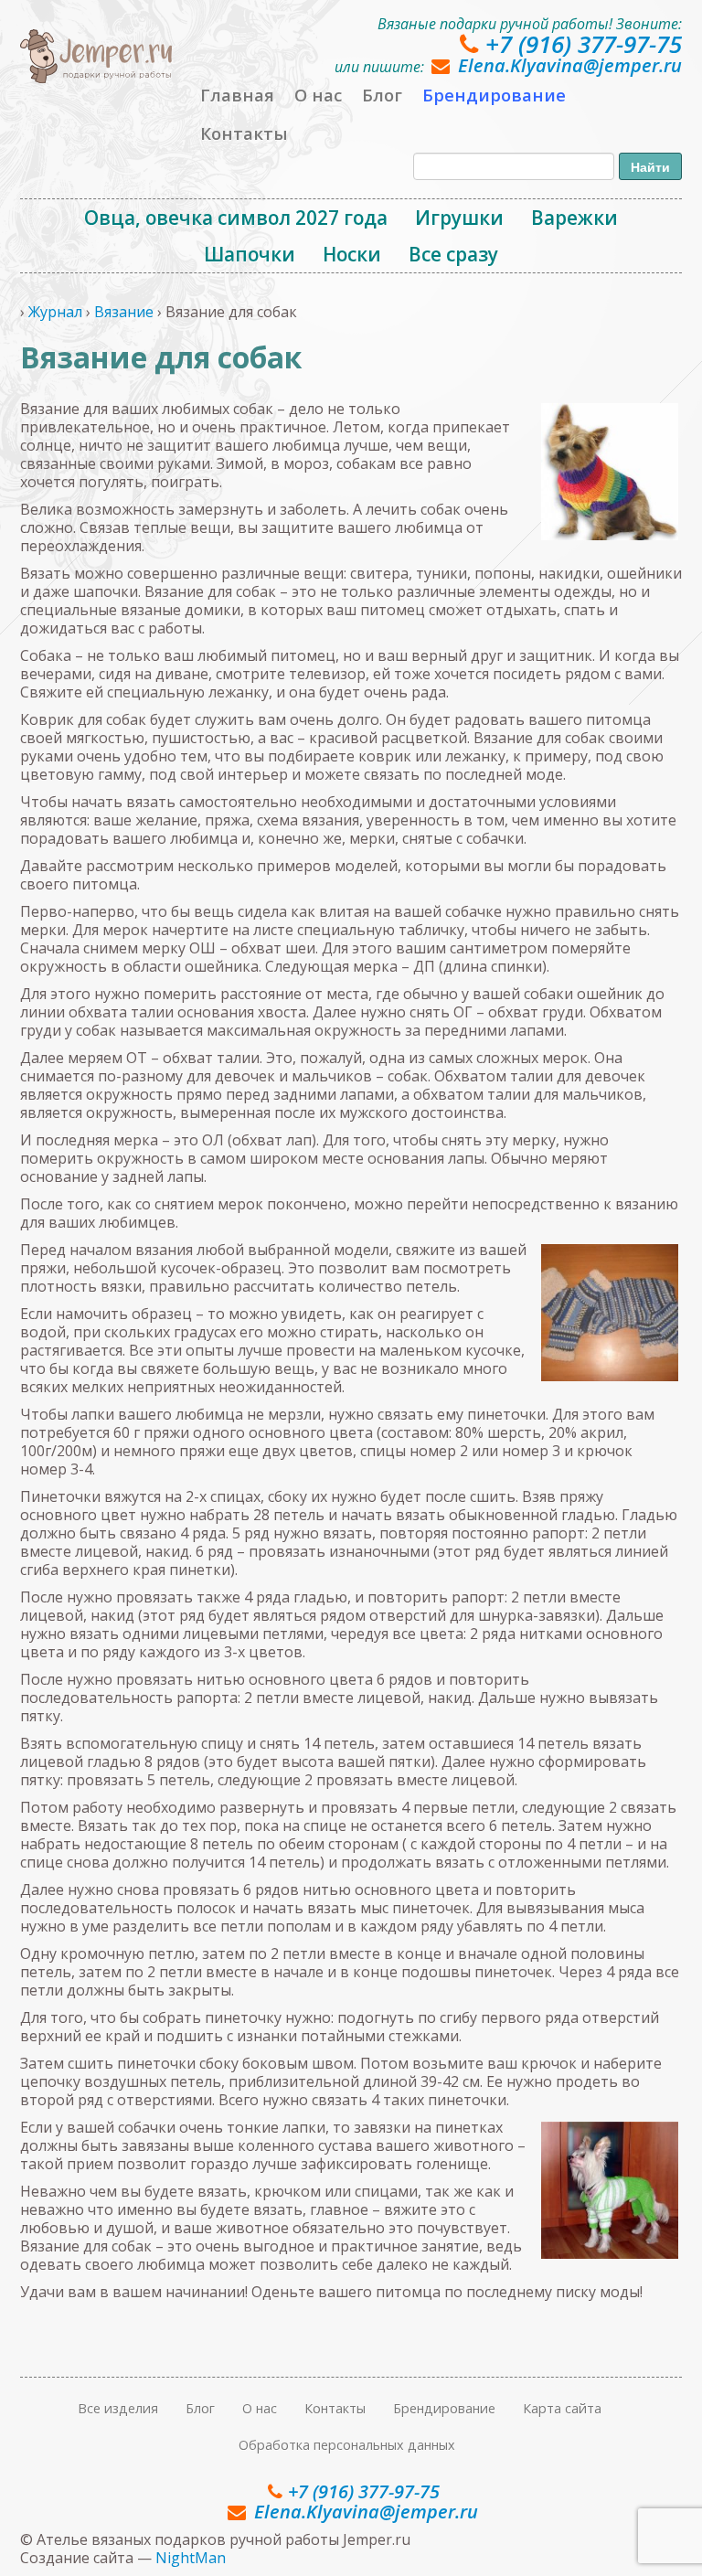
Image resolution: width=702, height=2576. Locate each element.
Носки (352, 254)
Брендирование (494, 95)
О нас (318, 95)
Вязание (124, 312)
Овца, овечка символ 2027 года (236, 218)
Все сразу (453, 254)
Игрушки (459, 218)
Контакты (244, 133)
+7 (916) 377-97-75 (584, 44)
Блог (382, 95)
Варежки (574, 218)
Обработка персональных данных (347, 2445)
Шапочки (250, 254)
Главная (237, 95)
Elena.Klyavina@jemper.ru (570, 65)
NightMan (191, 2558)
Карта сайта (562, 2408)
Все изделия (118, 2408)
